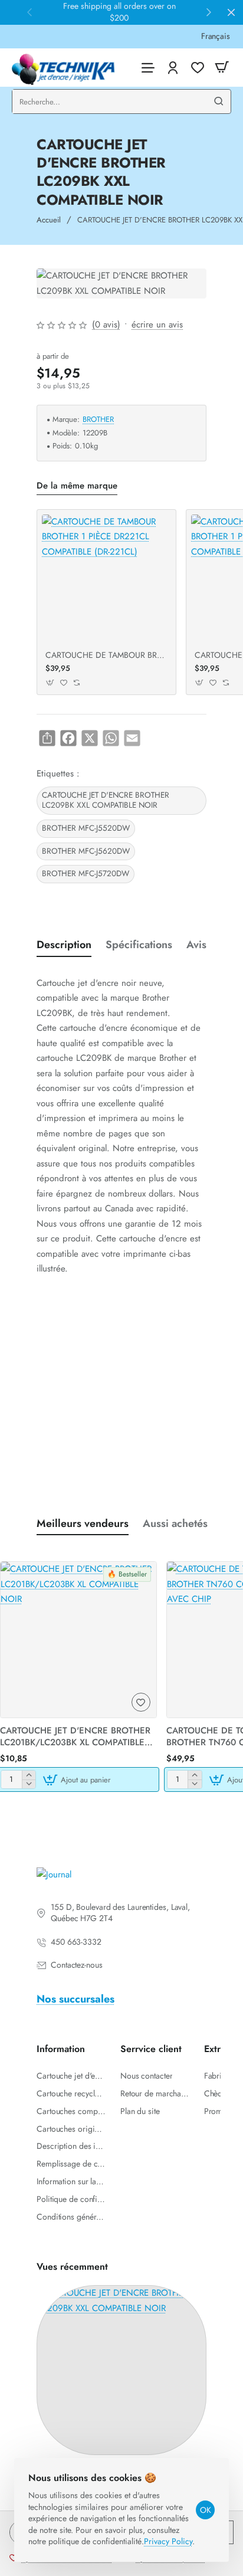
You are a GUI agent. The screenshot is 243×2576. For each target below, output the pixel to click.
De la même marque (77, 486)
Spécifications (139, 945)
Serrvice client (151, 2049)
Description (64, 945)
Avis (196, 945)
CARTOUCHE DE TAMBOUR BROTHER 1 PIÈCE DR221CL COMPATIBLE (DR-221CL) (106, 655)
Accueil (49, 220)
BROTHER (98, 420)
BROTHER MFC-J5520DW (86, 828)
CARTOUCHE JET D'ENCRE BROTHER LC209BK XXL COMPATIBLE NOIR (106, 800)
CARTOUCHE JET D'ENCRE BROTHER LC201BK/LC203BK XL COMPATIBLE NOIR (75, 1737)
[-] (29, 1784)
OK (206, 2510)
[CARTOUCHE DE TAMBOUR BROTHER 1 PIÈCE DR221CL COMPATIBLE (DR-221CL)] (106, 579)
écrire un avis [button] (157, 325)
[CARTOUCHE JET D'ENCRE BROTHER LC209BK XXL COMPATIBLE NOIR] (121, 2370)
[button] (50, 682)
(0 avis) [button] (106, 325)
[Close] (231, 12)
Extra (215, 2049)
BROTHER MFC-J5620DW (86, 851)
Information (61, 2049)
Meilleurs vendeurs (83, 1524)
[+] (29, 1775)
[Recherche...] (219, 101)
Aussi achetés (175, 1524)
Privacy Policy (168, 2541)
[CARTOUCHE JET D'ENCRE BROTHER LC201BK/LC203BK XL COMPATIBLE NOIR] (78, 1640)
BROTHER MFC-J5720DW (86, 874)
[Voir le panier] (222, 68)
